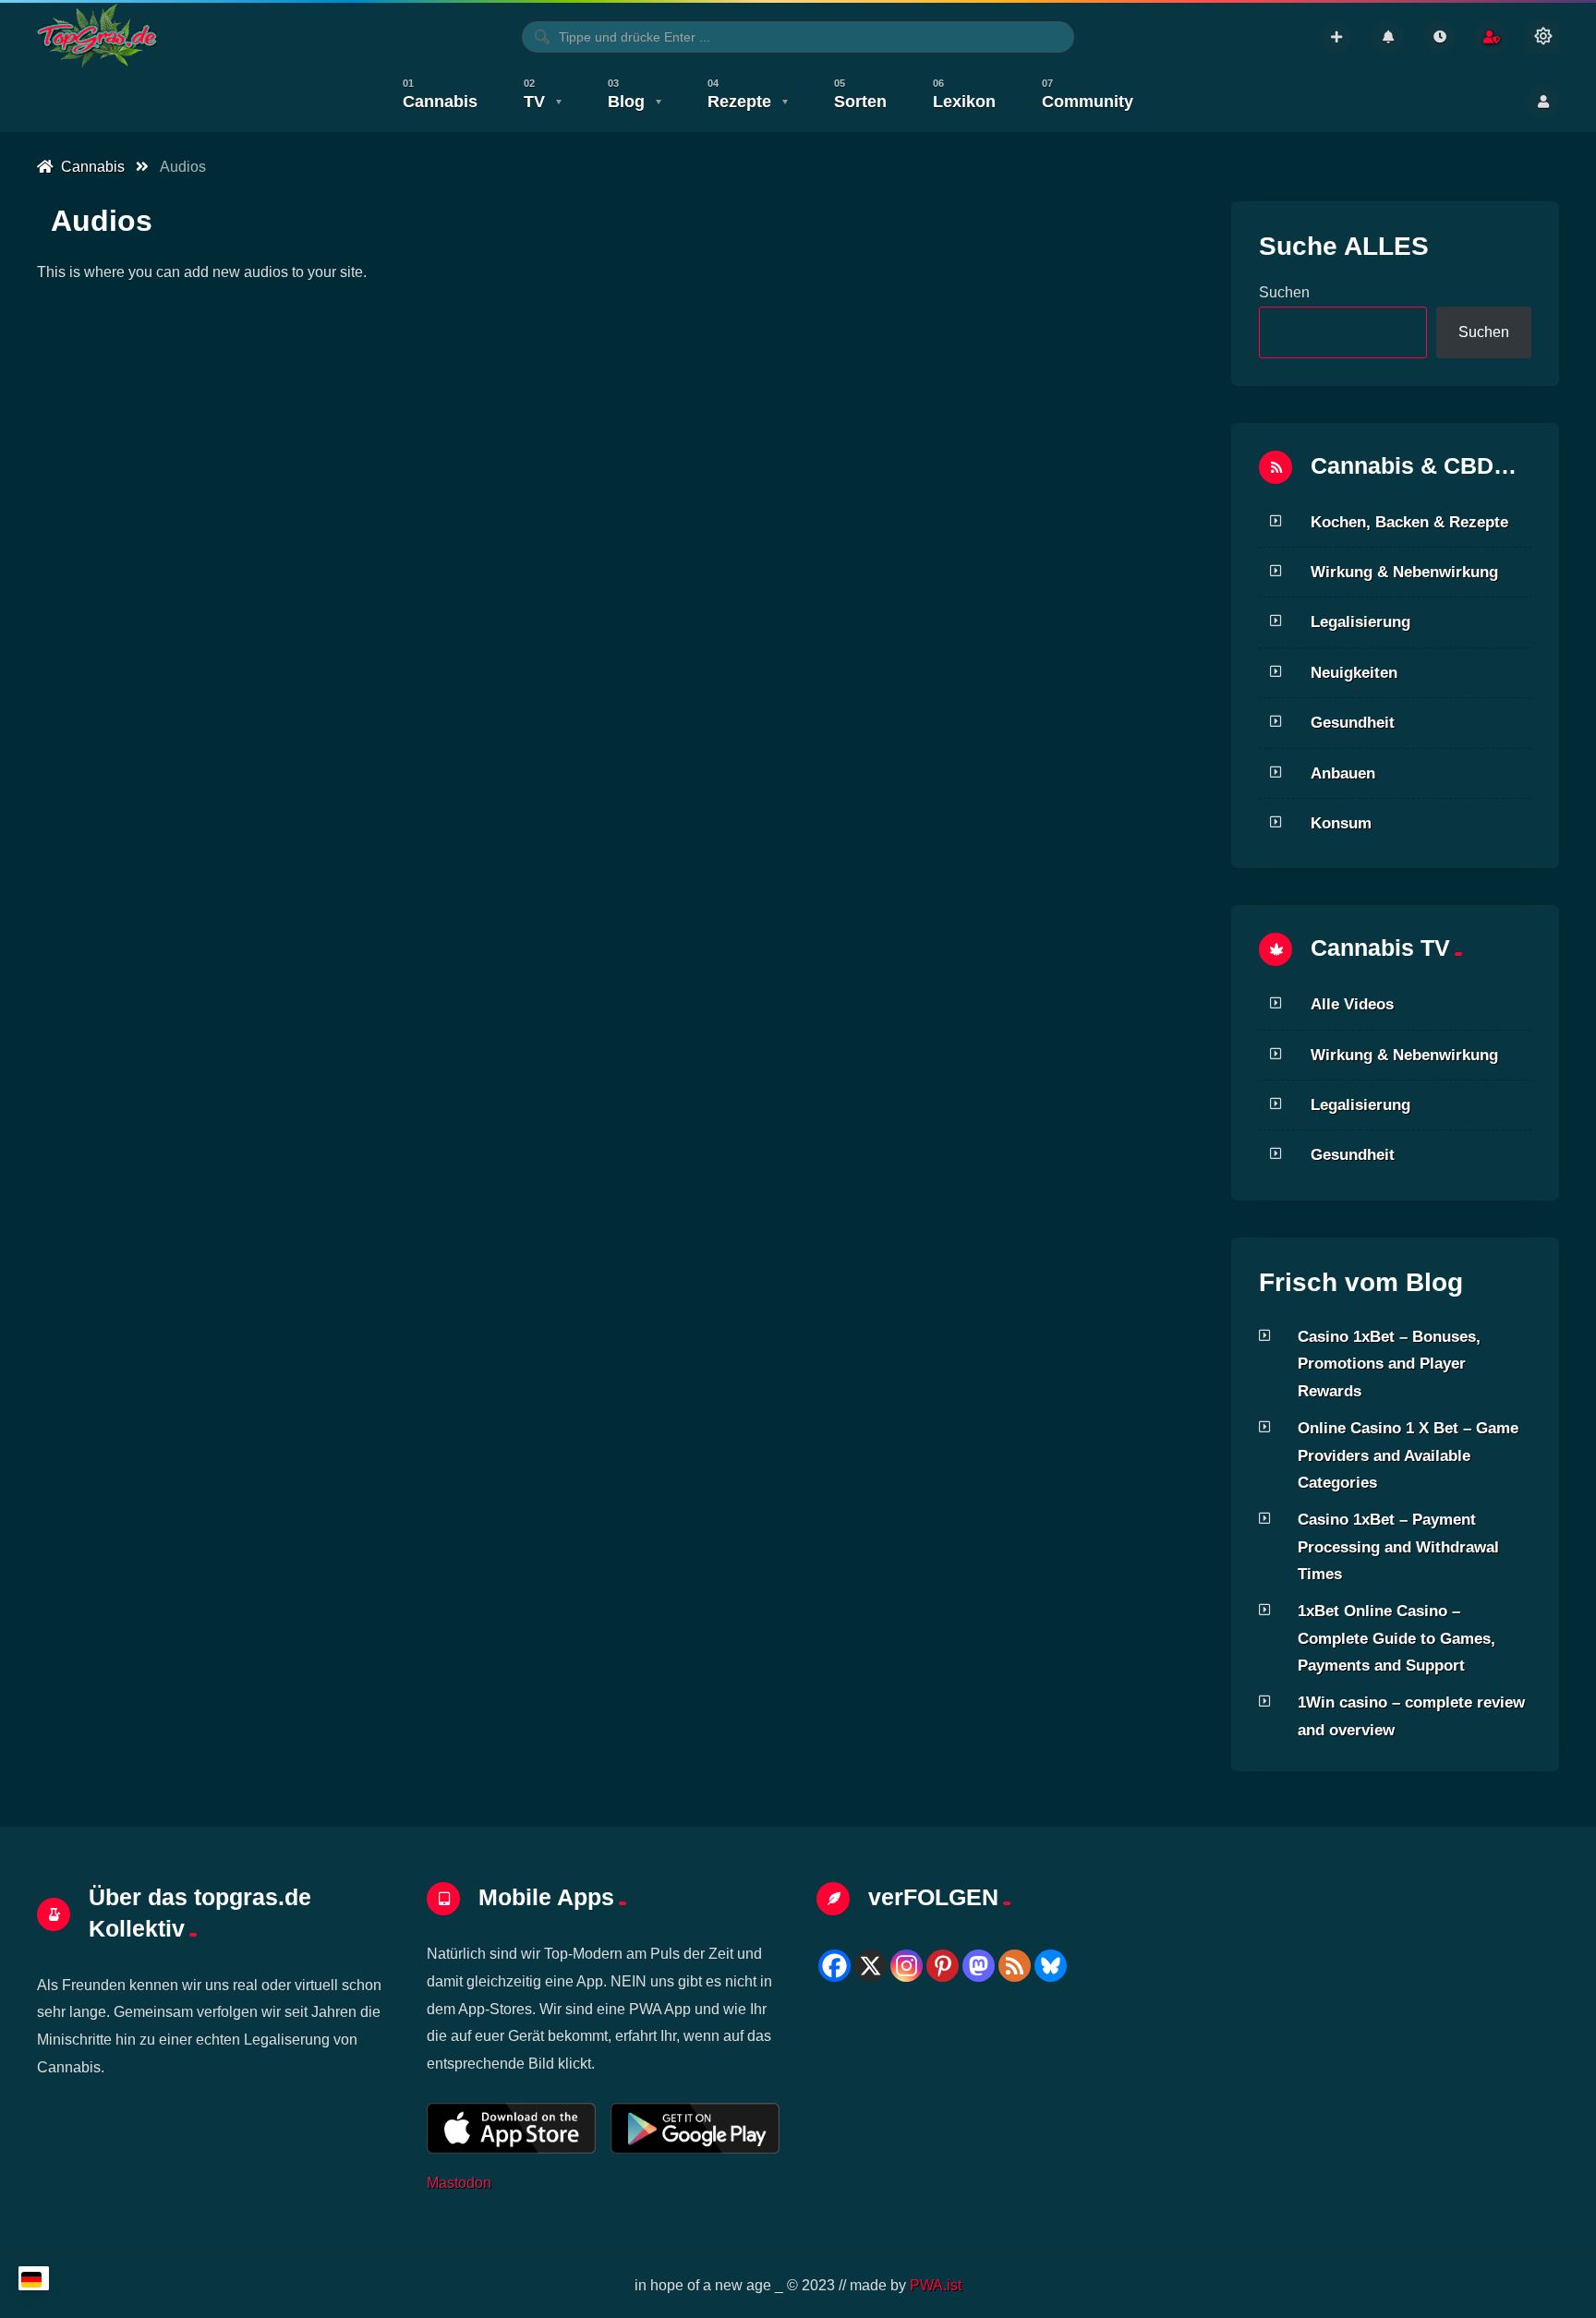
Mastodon (459, 2182)
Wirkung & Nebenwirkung (1404, 572)
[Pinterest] (943, 1966)
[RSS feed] (1015, 1966)
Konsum (1341, 823)
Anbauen (1343, 773)
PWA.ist (936, 2285)
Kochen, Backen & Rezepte (1409, 522)
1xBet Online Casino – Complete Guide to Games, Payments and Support (1396, 1638)
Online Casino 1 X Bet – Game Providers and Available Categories (1408, 1455)
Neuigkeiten (1354, 672)
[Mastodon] (979, 1966)
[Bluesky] (1051, 1966)
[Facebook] (834, 1966)
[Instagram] (907, 1966)
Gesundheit (1353, 722)
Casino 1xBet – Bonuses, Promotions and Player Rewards (1389, 1364)
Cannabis (89, 167)
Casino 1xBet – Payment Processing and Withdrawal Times (1398, 1546)
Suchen (1284, 292)
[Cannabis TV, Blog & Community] (97, 37)
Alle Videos (1352, 1004)
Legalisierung (1360, 622)
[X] (871, 1966)
